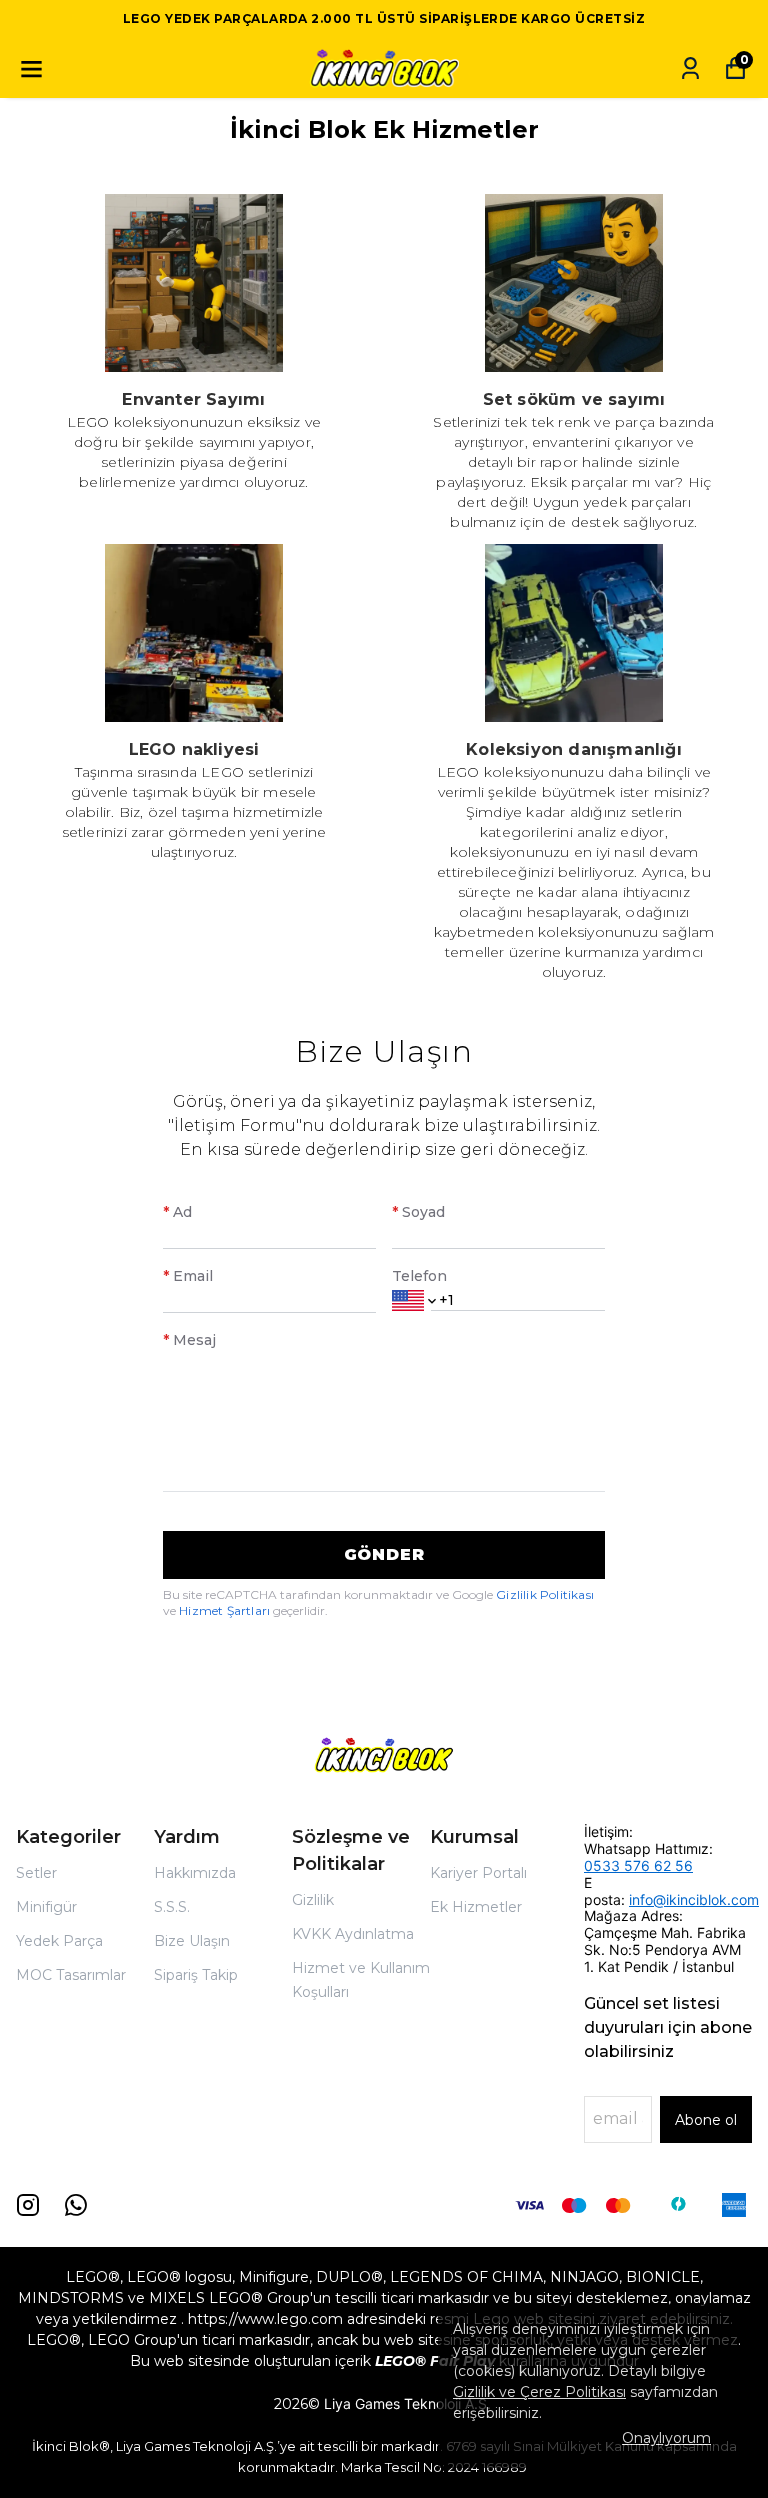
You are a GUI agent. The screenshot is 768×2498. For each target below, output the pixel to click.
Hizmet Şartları (226, 1610)
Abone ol (706, 2120)
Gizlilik (313, 1900)
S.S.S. (172, 1907)
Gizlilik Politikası (545, 1594)
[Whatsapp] (76, 2205)
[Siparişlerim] (690, 68)
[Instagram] (28, 2205)
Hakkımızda (195, 1873)
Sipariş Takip (196, 1975)
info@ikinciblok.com (694, 1899)
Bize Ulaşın (192, 1941)
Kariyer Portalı (478, 1873)
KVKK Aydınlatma (353, 1934)
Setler (36, 1873)
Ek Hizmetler (476, 1907)
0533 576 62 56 (638, 1865)
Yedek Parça (59, 1941)
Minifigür (46, 1907)
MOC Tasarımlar (71, 1975)
